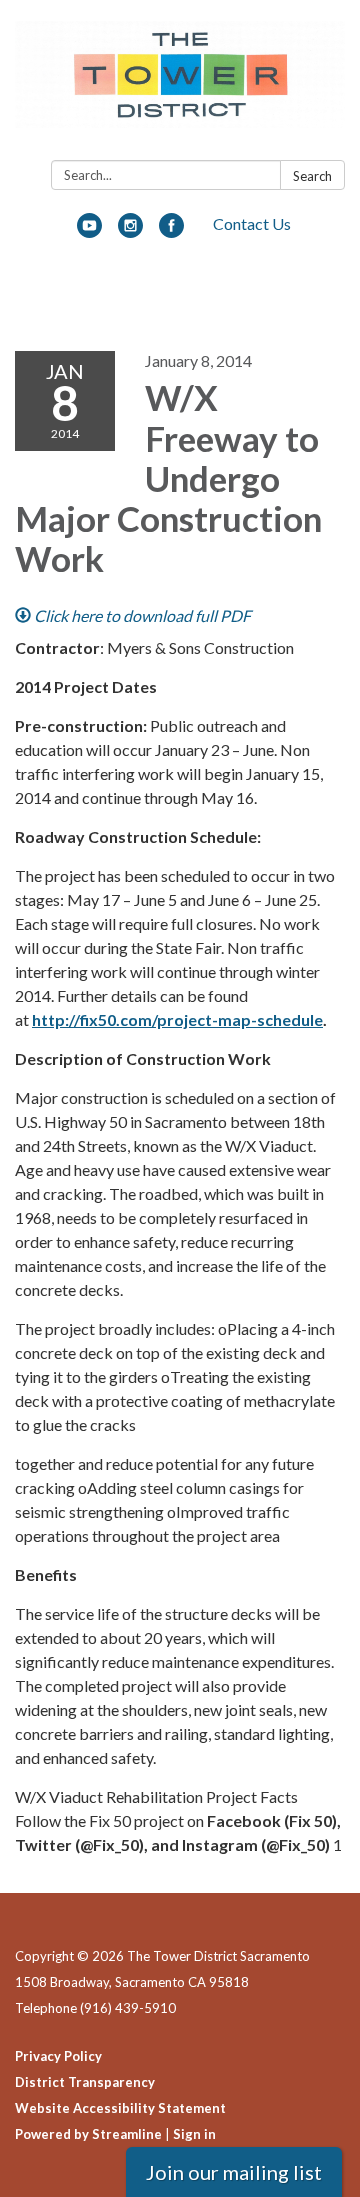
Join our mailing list (234, 2172)
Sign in (194, 2134)
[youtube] (89, 231)
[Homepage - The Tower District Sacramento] (180, 84)
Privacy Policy (58, 2056)
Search (312, 176)
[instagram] (130, 231)
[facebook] (171, 231)
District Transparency (85, 2082)
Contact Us (252, 223)
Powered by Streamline (88, 2134)
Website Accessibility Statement (120, 2108)
